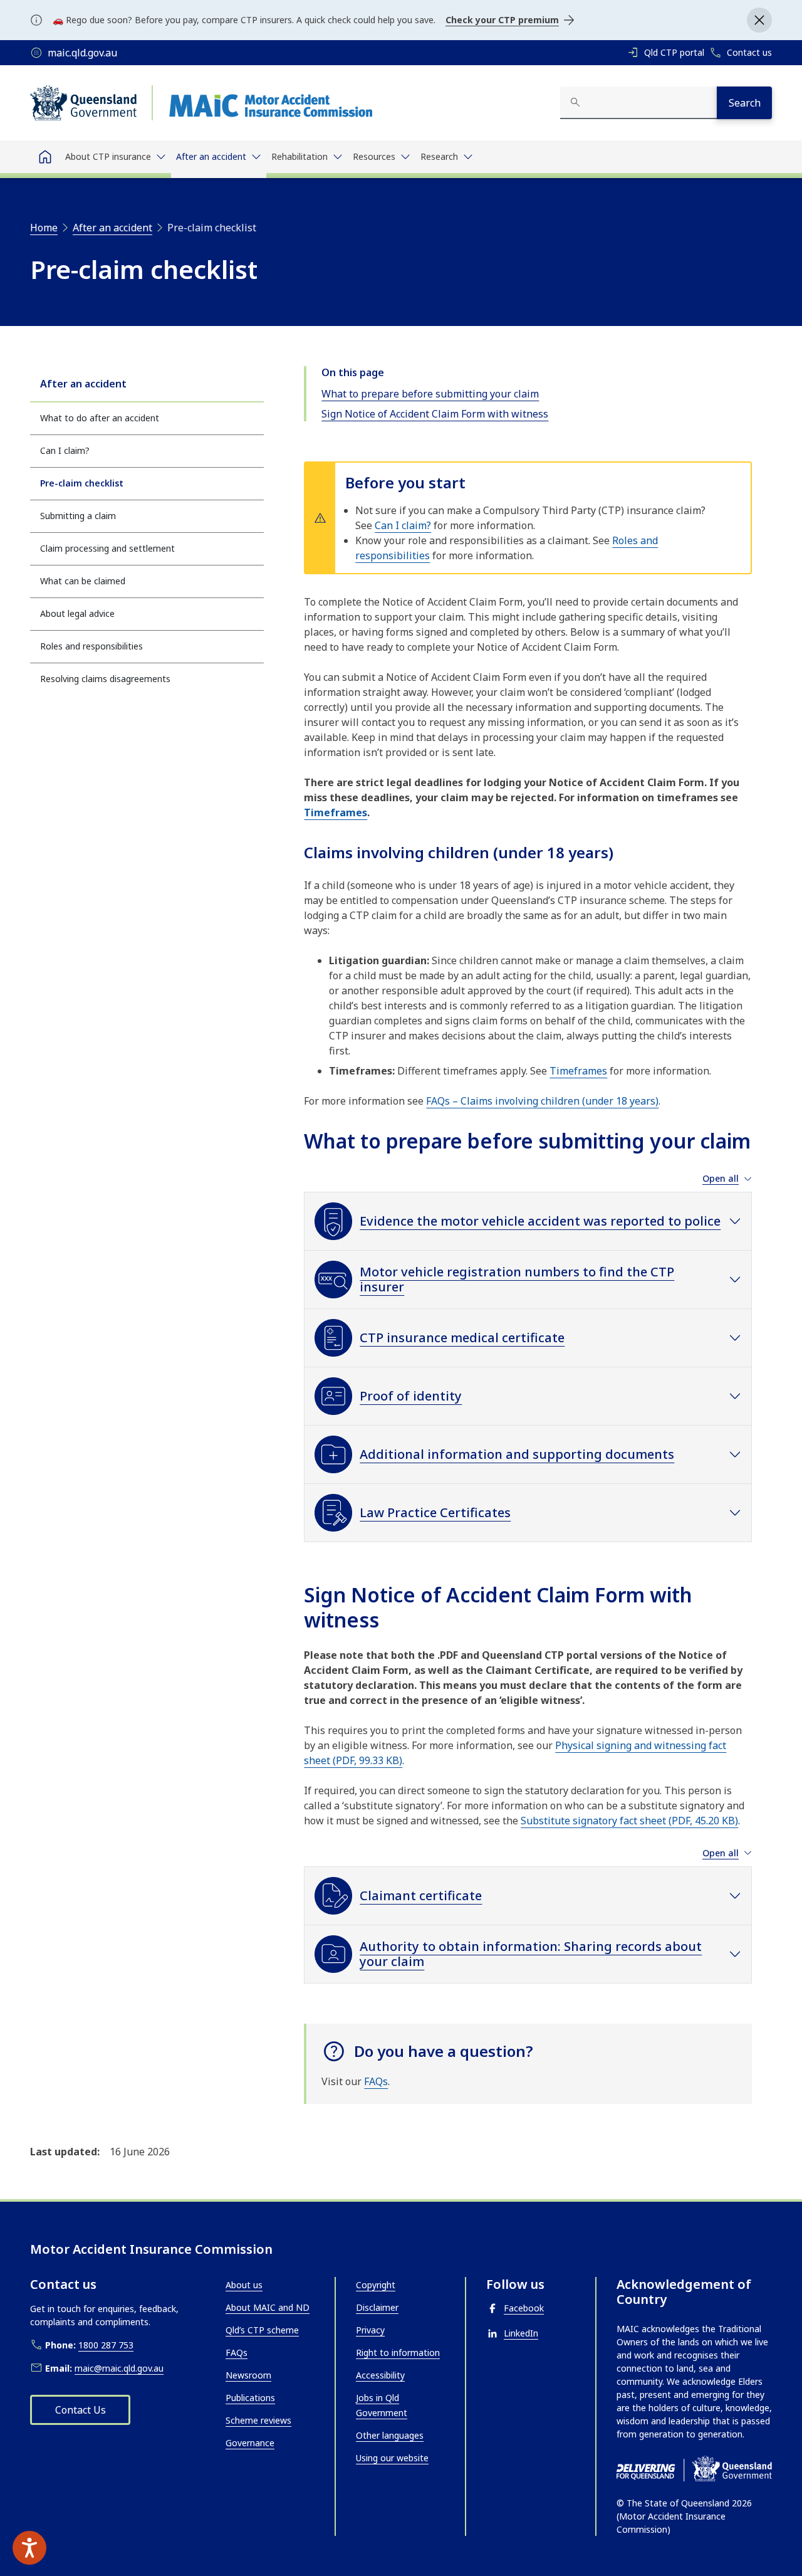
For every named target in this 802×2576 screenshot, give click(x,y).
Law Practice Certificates (435, 1512)
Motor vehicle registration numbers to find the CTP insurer (517, 1279)
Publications (250, 2398)
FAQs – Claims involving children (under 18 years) (542, 1101)
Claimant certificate (421, 1895)
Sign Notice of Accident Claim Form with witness (435, 414)
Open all (721, 1179)
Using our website (392, 2458)
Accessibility (380, 2375)
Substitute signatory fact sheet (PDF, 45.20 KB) (629, 1821)
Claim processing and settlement (107, 548)
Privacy (370, 2330)
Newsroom (248, 2375)
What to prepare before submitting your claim (430, 394)
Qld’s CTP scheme (262, 2330)
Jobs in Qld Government (382, 2405)
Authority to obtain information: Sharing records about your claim (531, 1954)
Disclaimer (377, 2307)
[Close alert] (759, 20)
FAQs (376, 2081)
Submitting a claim (78, 516)
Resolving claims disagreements (105, 679)
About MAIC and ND (268, 2307)
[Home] (45, 157)
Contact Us (81, 2410)
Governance (250, 2443)
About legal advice (77, 613)
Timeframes (336, 812)
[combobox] (638, 103)
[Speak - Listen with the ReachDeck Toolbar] (29, 2548)
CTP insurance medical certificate (462, 1338)
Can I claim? (65, 450)
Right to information (398, 2353)
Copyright (376, 2285)
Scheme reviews (258, 2420)
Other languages (390, 2435)
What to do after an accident (100, 418)
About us (244, 2285)
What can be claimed (83, 581)
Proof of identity (411, 1396)
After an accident (83, 384)
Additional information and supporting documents (517, 1454)
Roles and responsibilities (91, 646)
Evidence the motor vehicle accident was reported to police (540, 1221)
